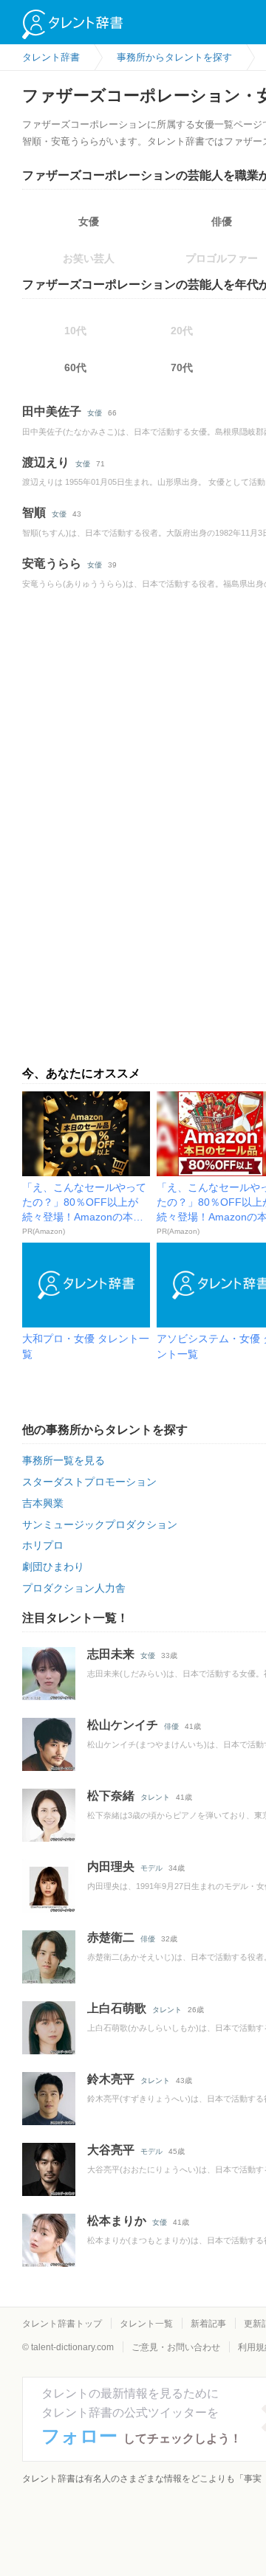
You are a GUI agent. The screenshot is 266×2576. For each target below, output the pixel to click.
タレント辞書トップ (62, 2324)
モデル (151, 1868)
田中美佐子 (52, 411)
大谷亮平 (111, 2150)
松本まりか (117, 2221)
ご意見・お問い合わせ (176, 2347)
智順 (34, 512)
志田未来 (111, 1654)
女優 (89, 221)
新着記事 (208, 2324)
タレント (155, 1797)
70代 (182, 367)
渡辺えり (46, 462)
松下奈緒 (111, 1796)
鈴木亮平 (111, 2079)
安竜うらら (52, 563)
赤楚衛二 (111, 1937)
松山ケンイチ (123, 1725)
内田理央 (111, 1867)
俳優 (171, 1726)
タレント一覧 (146, 2324)
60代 (75, 367)
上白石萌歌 (117, 2008)
